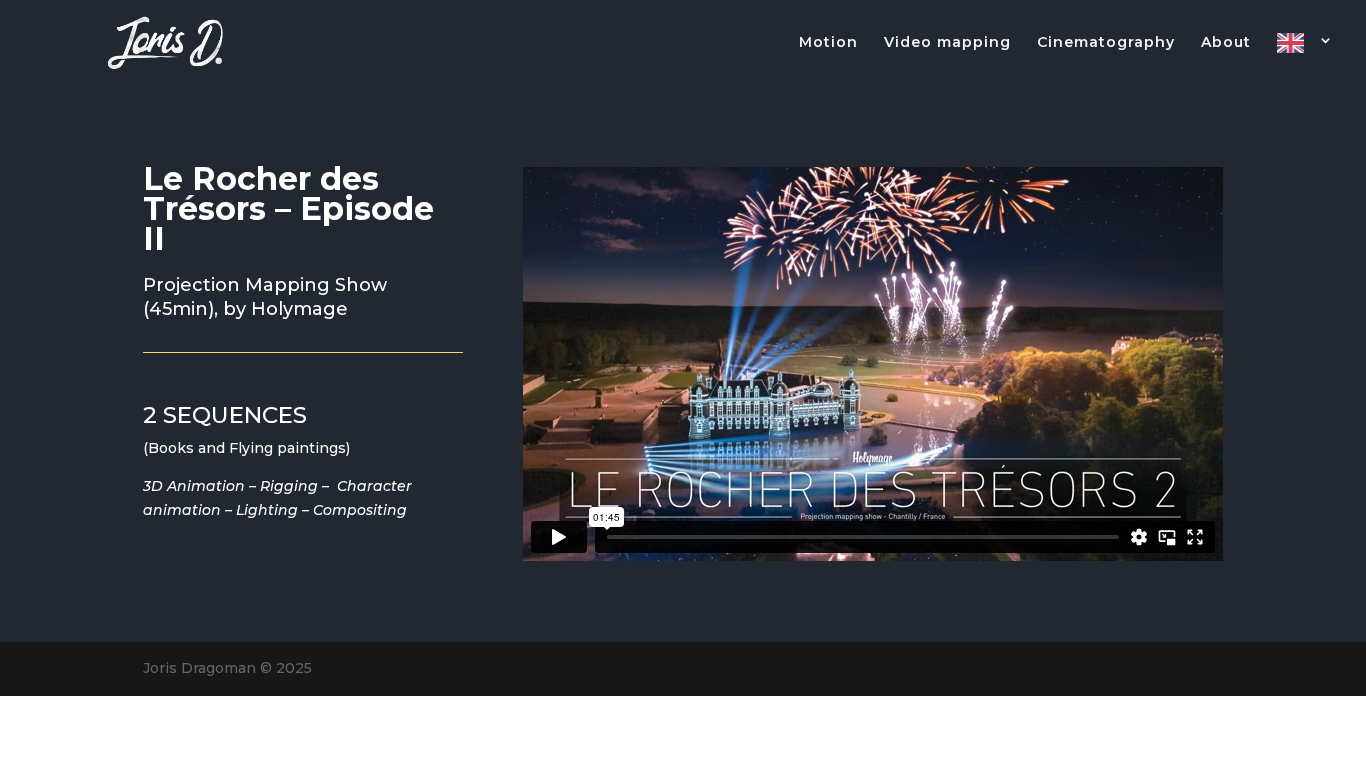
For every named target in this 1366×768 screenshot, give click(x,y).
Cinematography (1106, 43)
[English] (1305, 59)
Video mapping (947, 43)
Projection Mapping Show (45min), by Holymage (265, 297)
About (1226, 43)
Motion (828, 43)
